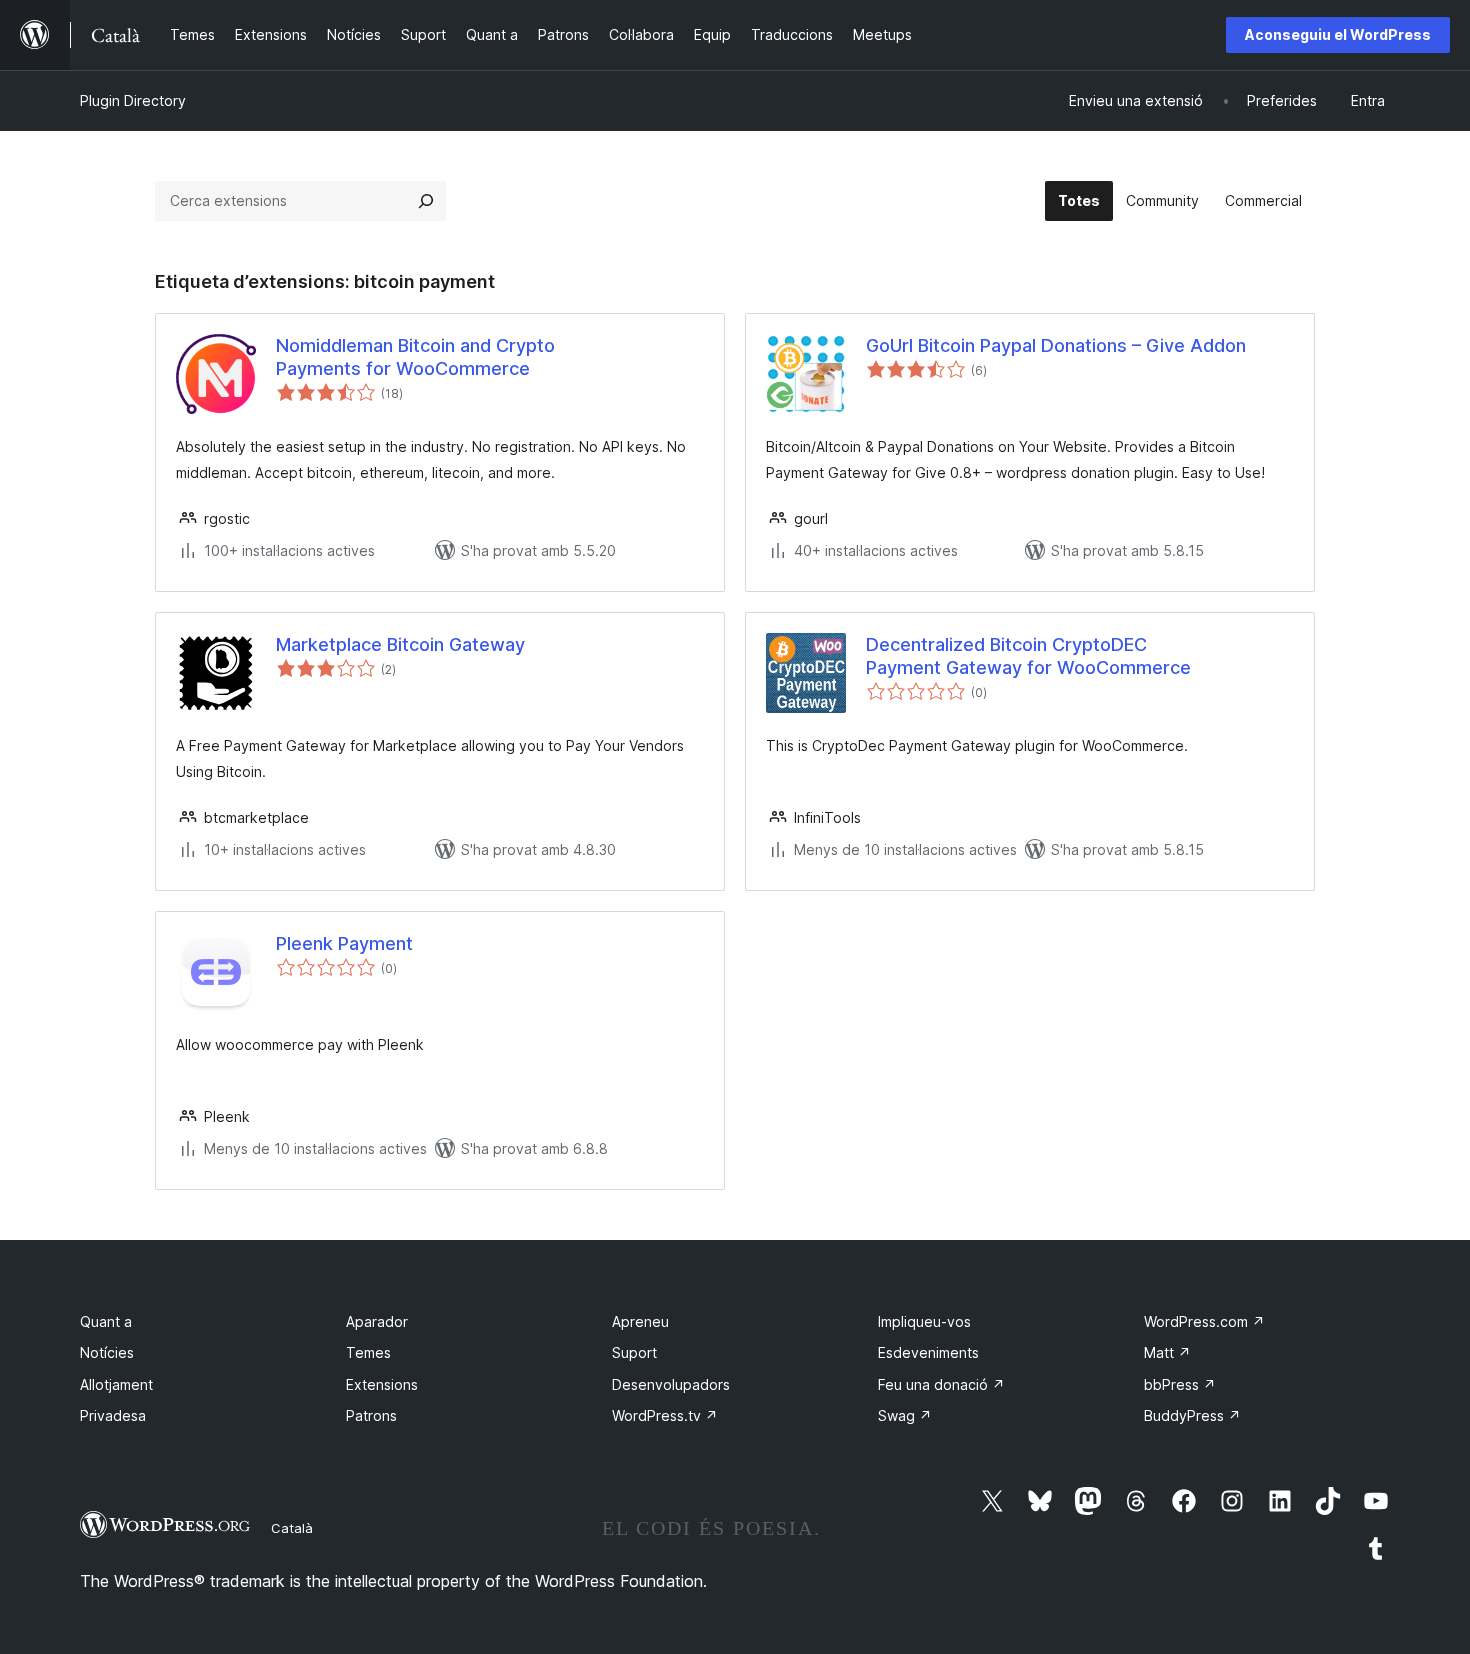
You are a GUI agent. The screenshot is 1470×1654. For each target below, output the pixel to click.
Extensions (382, 1384)
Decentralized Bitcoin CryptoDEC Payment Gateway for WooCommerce (1028, 656)
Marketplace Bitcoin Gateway (400, 644)
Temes (368, 1352)
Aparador (377, 1321)
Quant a (106, 1321)
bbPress (1180, 1384)
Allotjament (116, 1384)
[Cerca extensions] (426, 201)
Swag (905, 1415)
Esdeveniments (928, 1352)
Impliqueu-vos (924, 1321)
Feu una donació (941, 1384)
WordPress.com (1204, 1321)
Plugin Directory (133, 100)
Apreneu (640, 1321)
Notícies (107, 1352)
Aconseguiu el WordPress (1338, 34)
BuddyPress (1192, 1415)
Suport (634, 1352)
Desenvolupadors (671, 1384)
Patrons (371, 1415)
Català (292, 1528)
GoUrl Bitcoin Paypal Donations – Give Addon (1056, 345)
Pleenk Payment (344, 943)
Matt (1167, 1352)
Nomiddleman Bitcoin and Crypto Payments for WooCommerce (415, 357)
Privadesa (113, 1415)
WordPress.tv (665, 1415)
